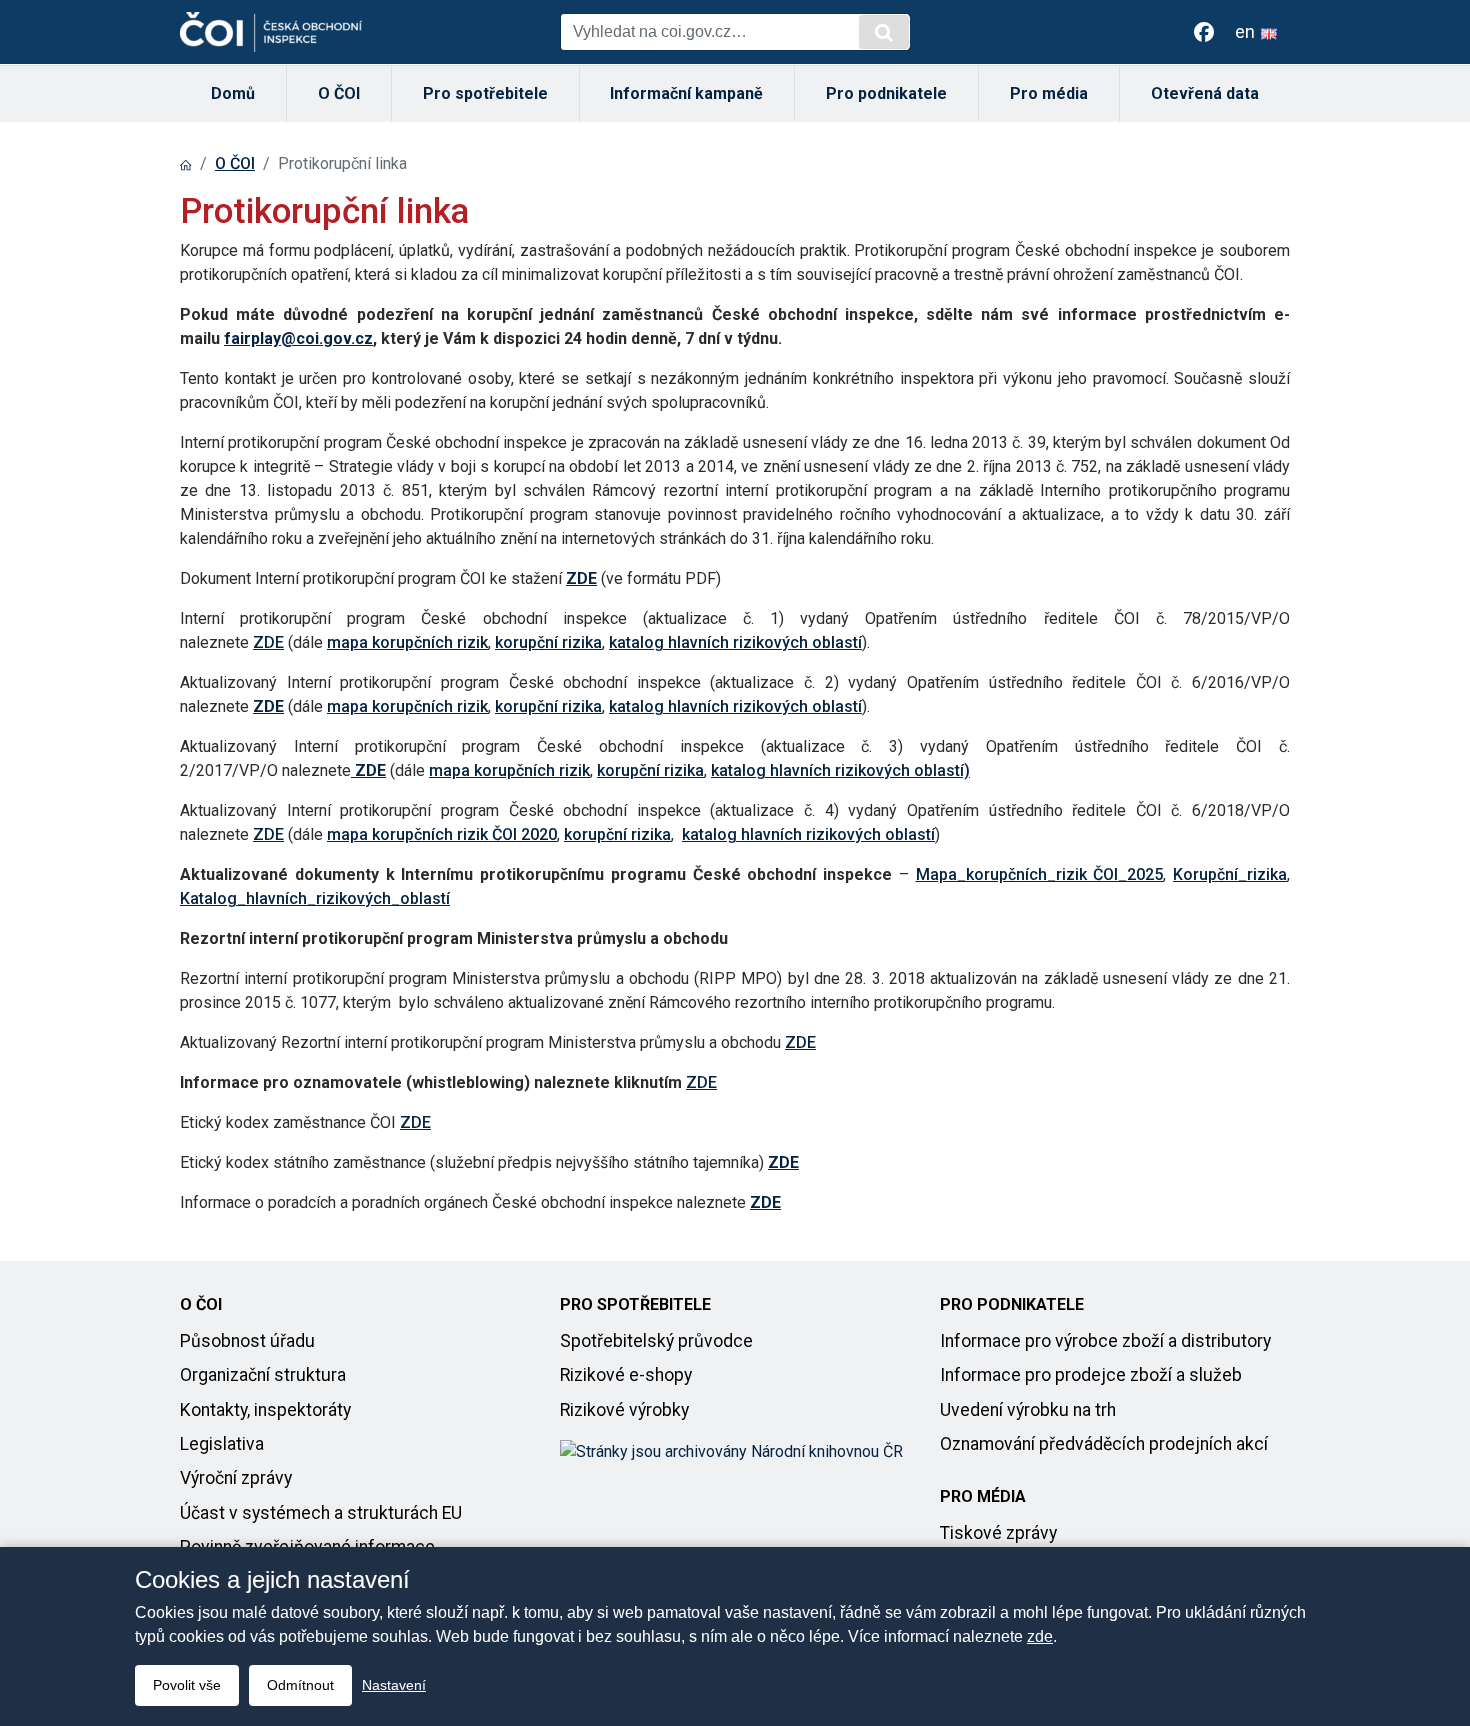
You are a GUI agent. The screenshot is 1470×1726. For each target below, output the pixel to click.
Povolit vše (187, 1685)
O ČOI (339, 93)
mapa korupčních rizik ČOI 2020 (442, 834)
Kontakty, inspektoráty (265, 1410)
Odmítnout (300, 1685)
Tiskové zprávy (998, 1533)
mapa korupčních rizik (407, 642)
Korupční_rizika (1230, 874)
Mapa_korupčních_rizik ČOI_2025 (1040, 874)
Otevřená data (1205, 93)
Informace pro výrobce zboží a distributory (1105, 1341)
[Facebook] (1204, 32)
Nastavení (394, 1685)
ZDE (268, 642)
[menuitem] (233, 94)
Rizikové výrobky (624, 1410)
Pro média (1049, 93)
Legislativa (222, 1444)
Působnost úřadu (247, 1341)
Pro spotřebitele (485, 93)
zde (1040, 1636)
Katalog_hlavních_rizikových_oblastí (315, 898)
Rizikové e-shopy (626, 1375)
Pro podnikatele (886, 93)
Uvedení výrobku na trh (1028, 1410)
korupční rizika (548, 642)
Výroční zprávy (236, 1478)
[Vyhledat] (884, 32)
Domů (233, 93)
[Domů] (186, 163)
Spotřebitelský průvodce (656, 1341)
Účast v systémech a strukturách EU (321, 1513)
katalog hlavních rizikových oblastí (735, 642)
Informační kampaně (686, 93)
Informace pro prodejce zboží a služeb (1091, 1375)
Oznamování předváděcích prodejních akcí (1104, 1444)
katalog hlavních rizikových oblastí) (840, 770)
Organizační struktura (263, 1375)
